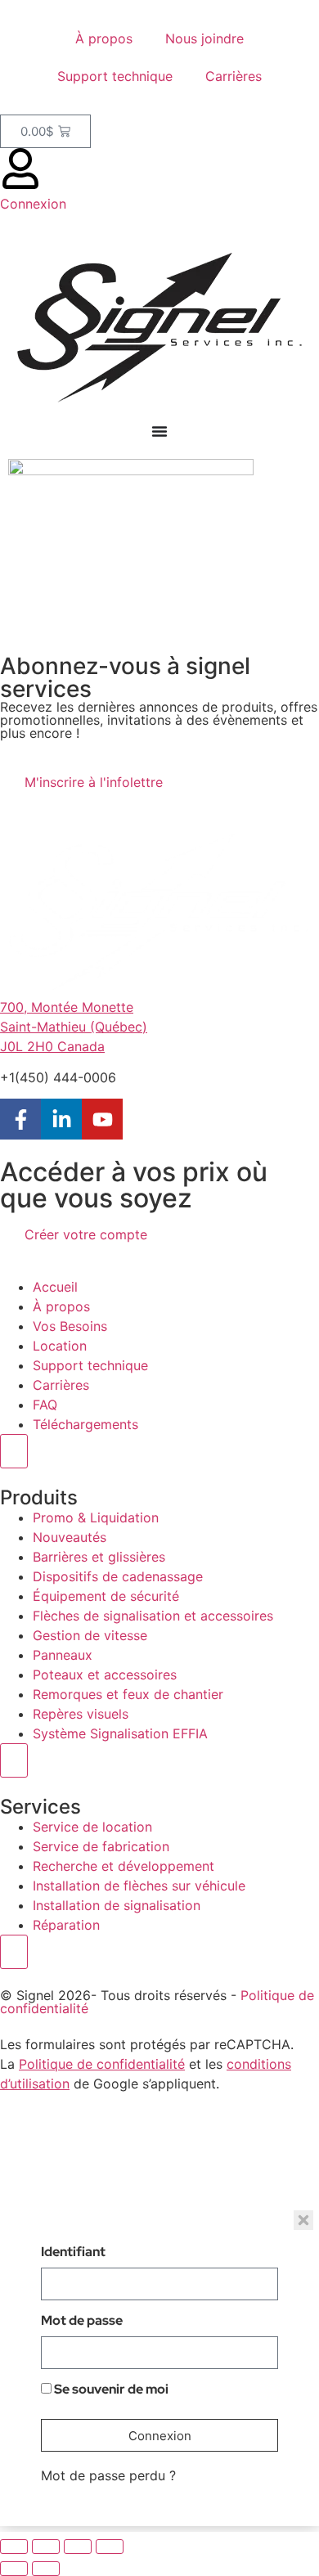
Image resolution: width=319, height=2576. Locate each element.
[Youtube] (102, 1119)
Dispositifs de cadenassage (118, 1576)
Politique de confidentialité (102, 2064)
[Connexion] (20, 169)
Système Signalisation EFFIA (120, 1733)
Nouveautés (70, 1537)
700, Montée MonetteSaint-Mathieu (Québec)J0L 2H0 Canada (74, 1027)
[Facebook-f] (20, 1119)
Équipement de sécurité (106, 1596)
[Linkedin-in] (61, 1119)
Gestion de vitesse (90, 1635)
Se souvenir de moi (110, 2390)
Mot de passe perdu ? (108, 2475)
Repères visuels (81, 1714)
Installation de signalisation (117, 1905)
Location (60, 1346)
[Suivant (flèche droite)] (46, 2569)
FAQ (45, 1405)
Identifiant (73, 2253)
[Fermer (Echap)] (110, 2547)
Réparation (66, 1925)
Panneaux (63, 1655)
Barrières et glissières (99, 1557)
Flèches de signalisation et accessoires (153, 1616)
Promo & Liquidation (96, 1517)
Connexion (33, 204)
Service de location (92, 1827)
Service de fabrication (101, 1846)
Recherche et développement (124, 1866)
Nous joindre (204, 38)
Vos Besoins (70, 1326)
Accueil (55, 1287)
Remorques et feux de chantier (128, 1694)
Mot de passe (82, 2322)
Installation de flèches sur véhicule (139, 1886)
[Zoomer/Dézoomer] (14, 2547)
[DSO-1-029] (131, 470)
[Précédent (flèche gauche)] (14, 2569)
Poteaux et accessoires (105, 1675)
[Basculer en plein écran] (46, 2547)
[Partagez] (78, 2547)
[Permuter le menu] (159, 431)
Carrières (234, 76)
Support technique (115, 76)
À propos (104, 38)
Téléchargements (85, 1424)
